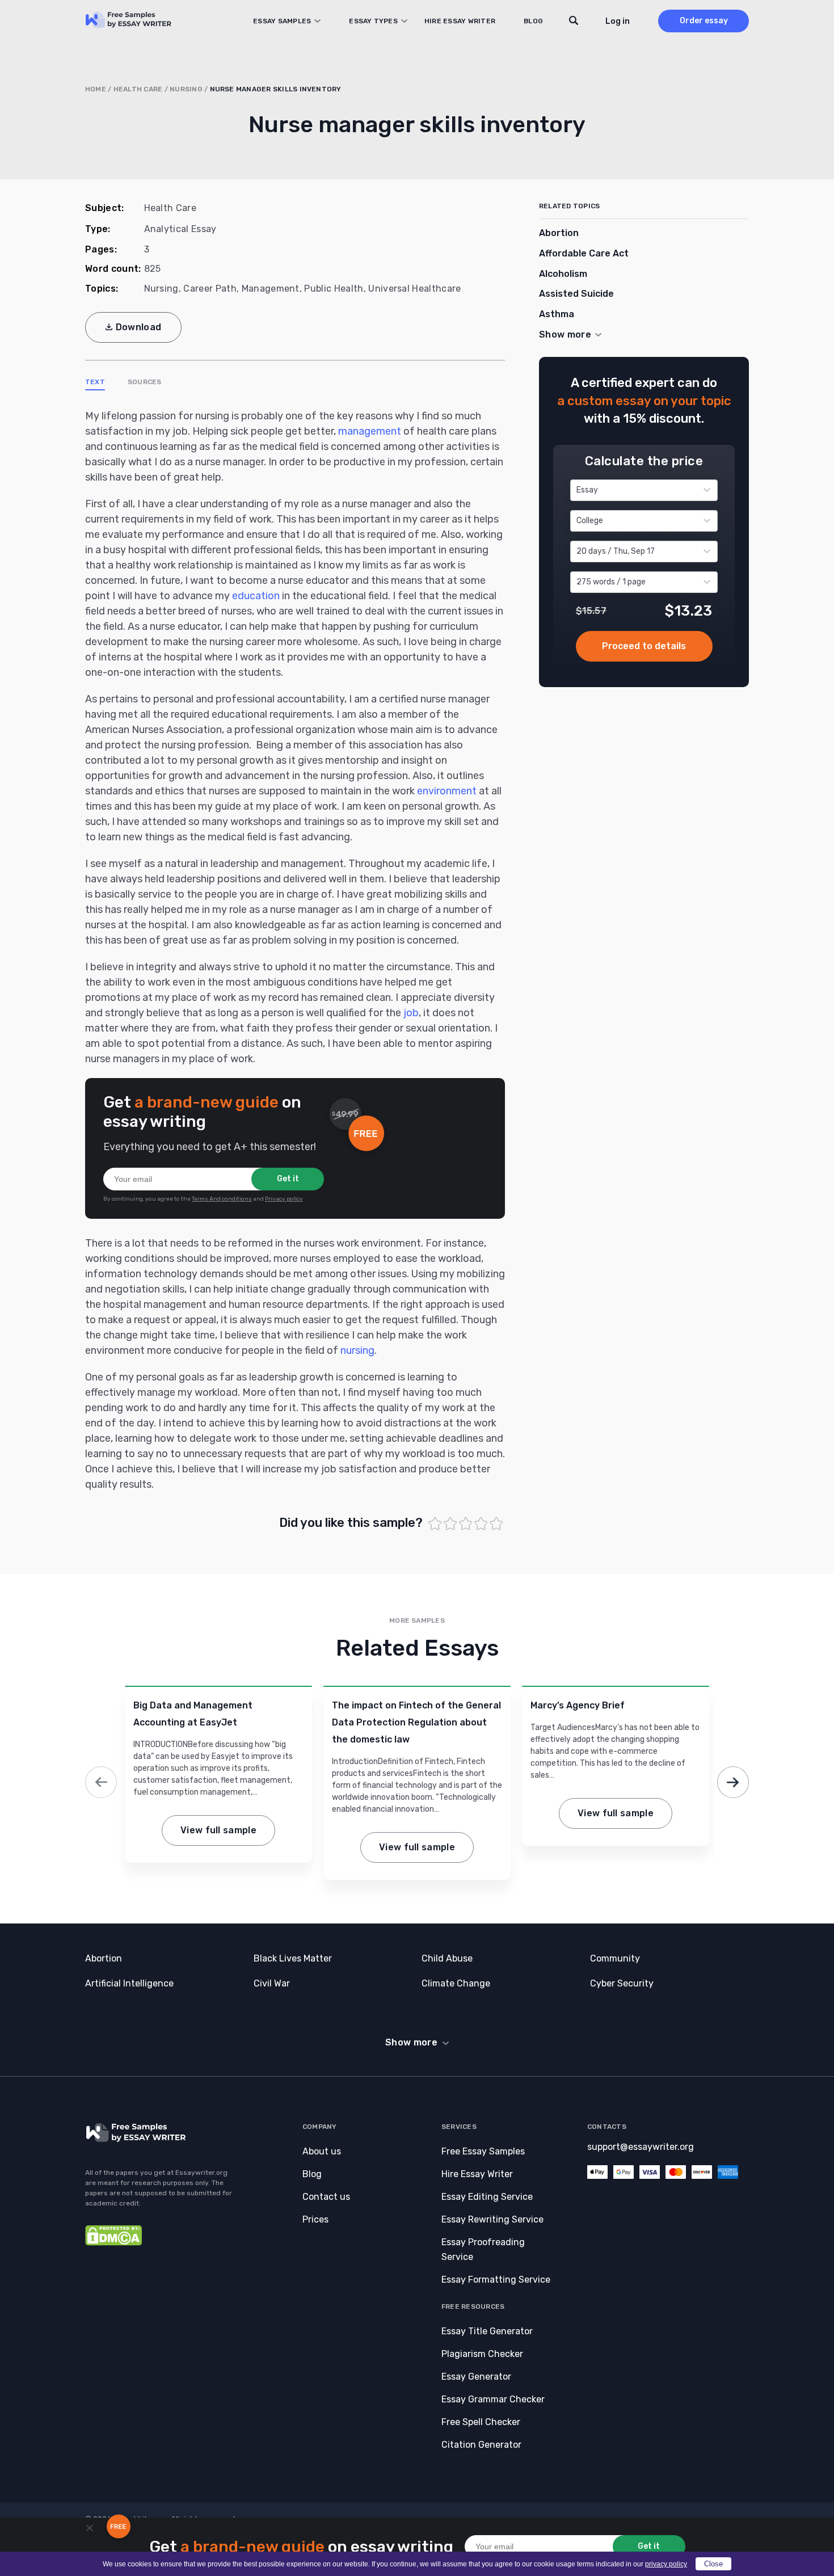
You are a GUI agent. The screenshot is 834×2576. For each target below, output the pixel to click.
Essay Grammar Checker (493, 2399)
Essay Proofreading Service (483, 2249)
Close (713, 2564)
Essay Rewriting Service (492, 2219)
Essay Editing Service (487, 2197)
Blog (533, 21)
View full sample (218, 1830)
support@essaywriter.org (641, 2147)
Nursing (186, 89)
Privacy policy (284, 1199)
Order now (644, 646)
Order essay (704, 21)
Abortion (559, 233)
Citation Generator (481, 2445)
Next (733, 1782)
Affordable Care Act (584, 253)
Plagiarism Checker (482, 2354)
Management (271, 289)
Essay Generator (476, 2377)
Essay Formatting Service (496, 2280)
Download (139, 327)
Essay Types (373, 21)
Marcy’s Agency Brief (578, 1705)
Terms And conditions (222, 1199)
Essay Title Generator (487, 2331)
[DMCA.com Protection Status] (113, 2243)
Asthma (557, 314)
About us (322, 2151)
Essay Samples (282, 21)
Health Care (138, 89)
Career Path (210, 289)
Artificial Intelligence (129, 1983)
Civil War (272, 1983)
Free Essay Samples (483, 2151)
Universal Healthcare (414, 289)
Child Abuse (447, 1958)
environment (447, 791)
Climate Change (456, 1983)
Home (96, 89)
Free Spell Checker (481, 2422)
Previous (101, 1782)
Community (615, 1958)
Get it (288, 1179)
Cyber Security (622, 1983)
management (370, 431)
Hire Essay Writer (460, 21)
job (411, 1013)
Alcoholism (563, 274)
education (256, 596)
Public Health (334, 289)
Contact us (326, 2197)
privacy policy (666, 2564)
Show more (411, 2042)
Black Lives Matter (293, 1958)
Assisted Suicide (576, 294)
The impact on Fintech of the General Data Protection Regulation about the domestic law (416, 1722)
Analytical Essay (180, 229)
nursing (357, 1350)
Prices (315, 2219)
